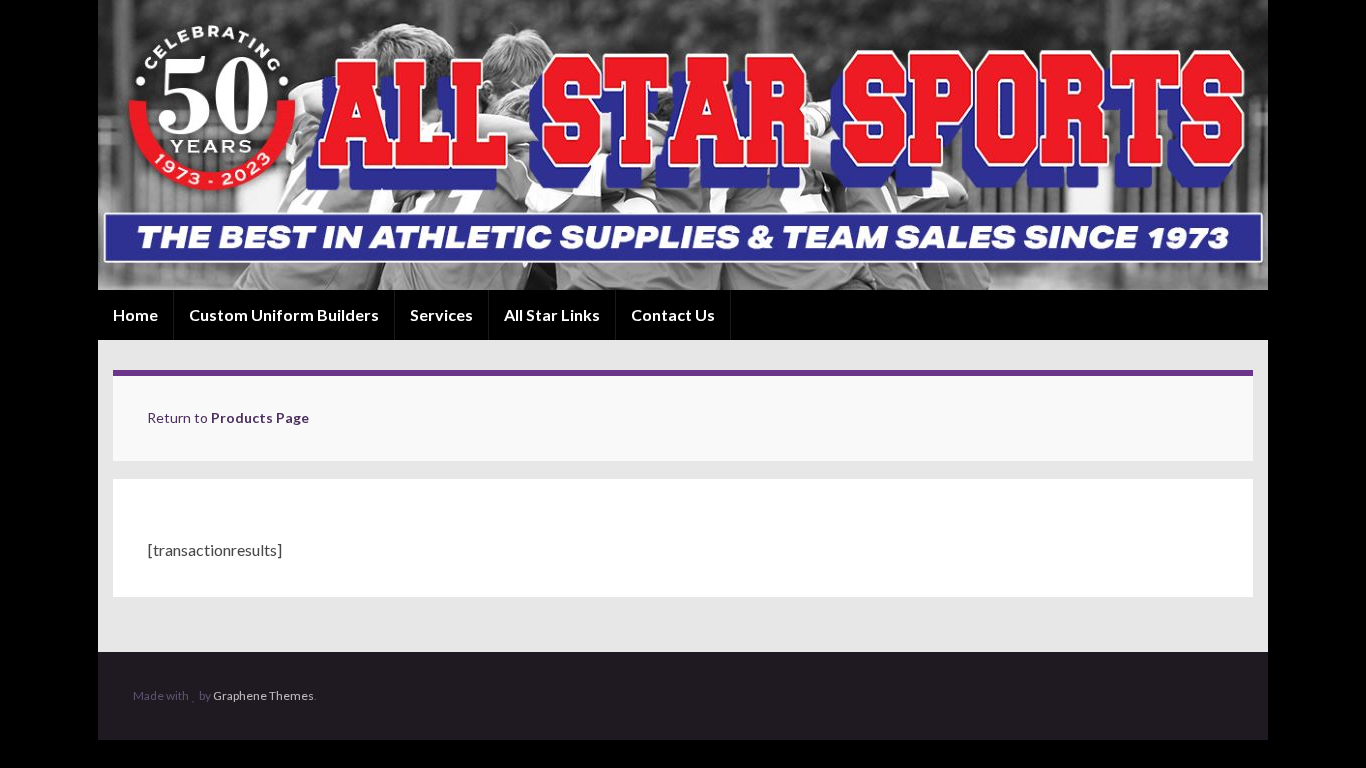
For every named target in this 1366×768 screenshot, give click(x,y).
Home (135, 314)
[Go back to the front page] (683, 145)
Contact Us (673, 314)
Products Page (260, 417)
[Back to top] (1321, 723)
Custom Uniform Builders (284, 314)
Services (441, 314)
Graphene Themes (263, 695)
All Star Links (552, 314)
